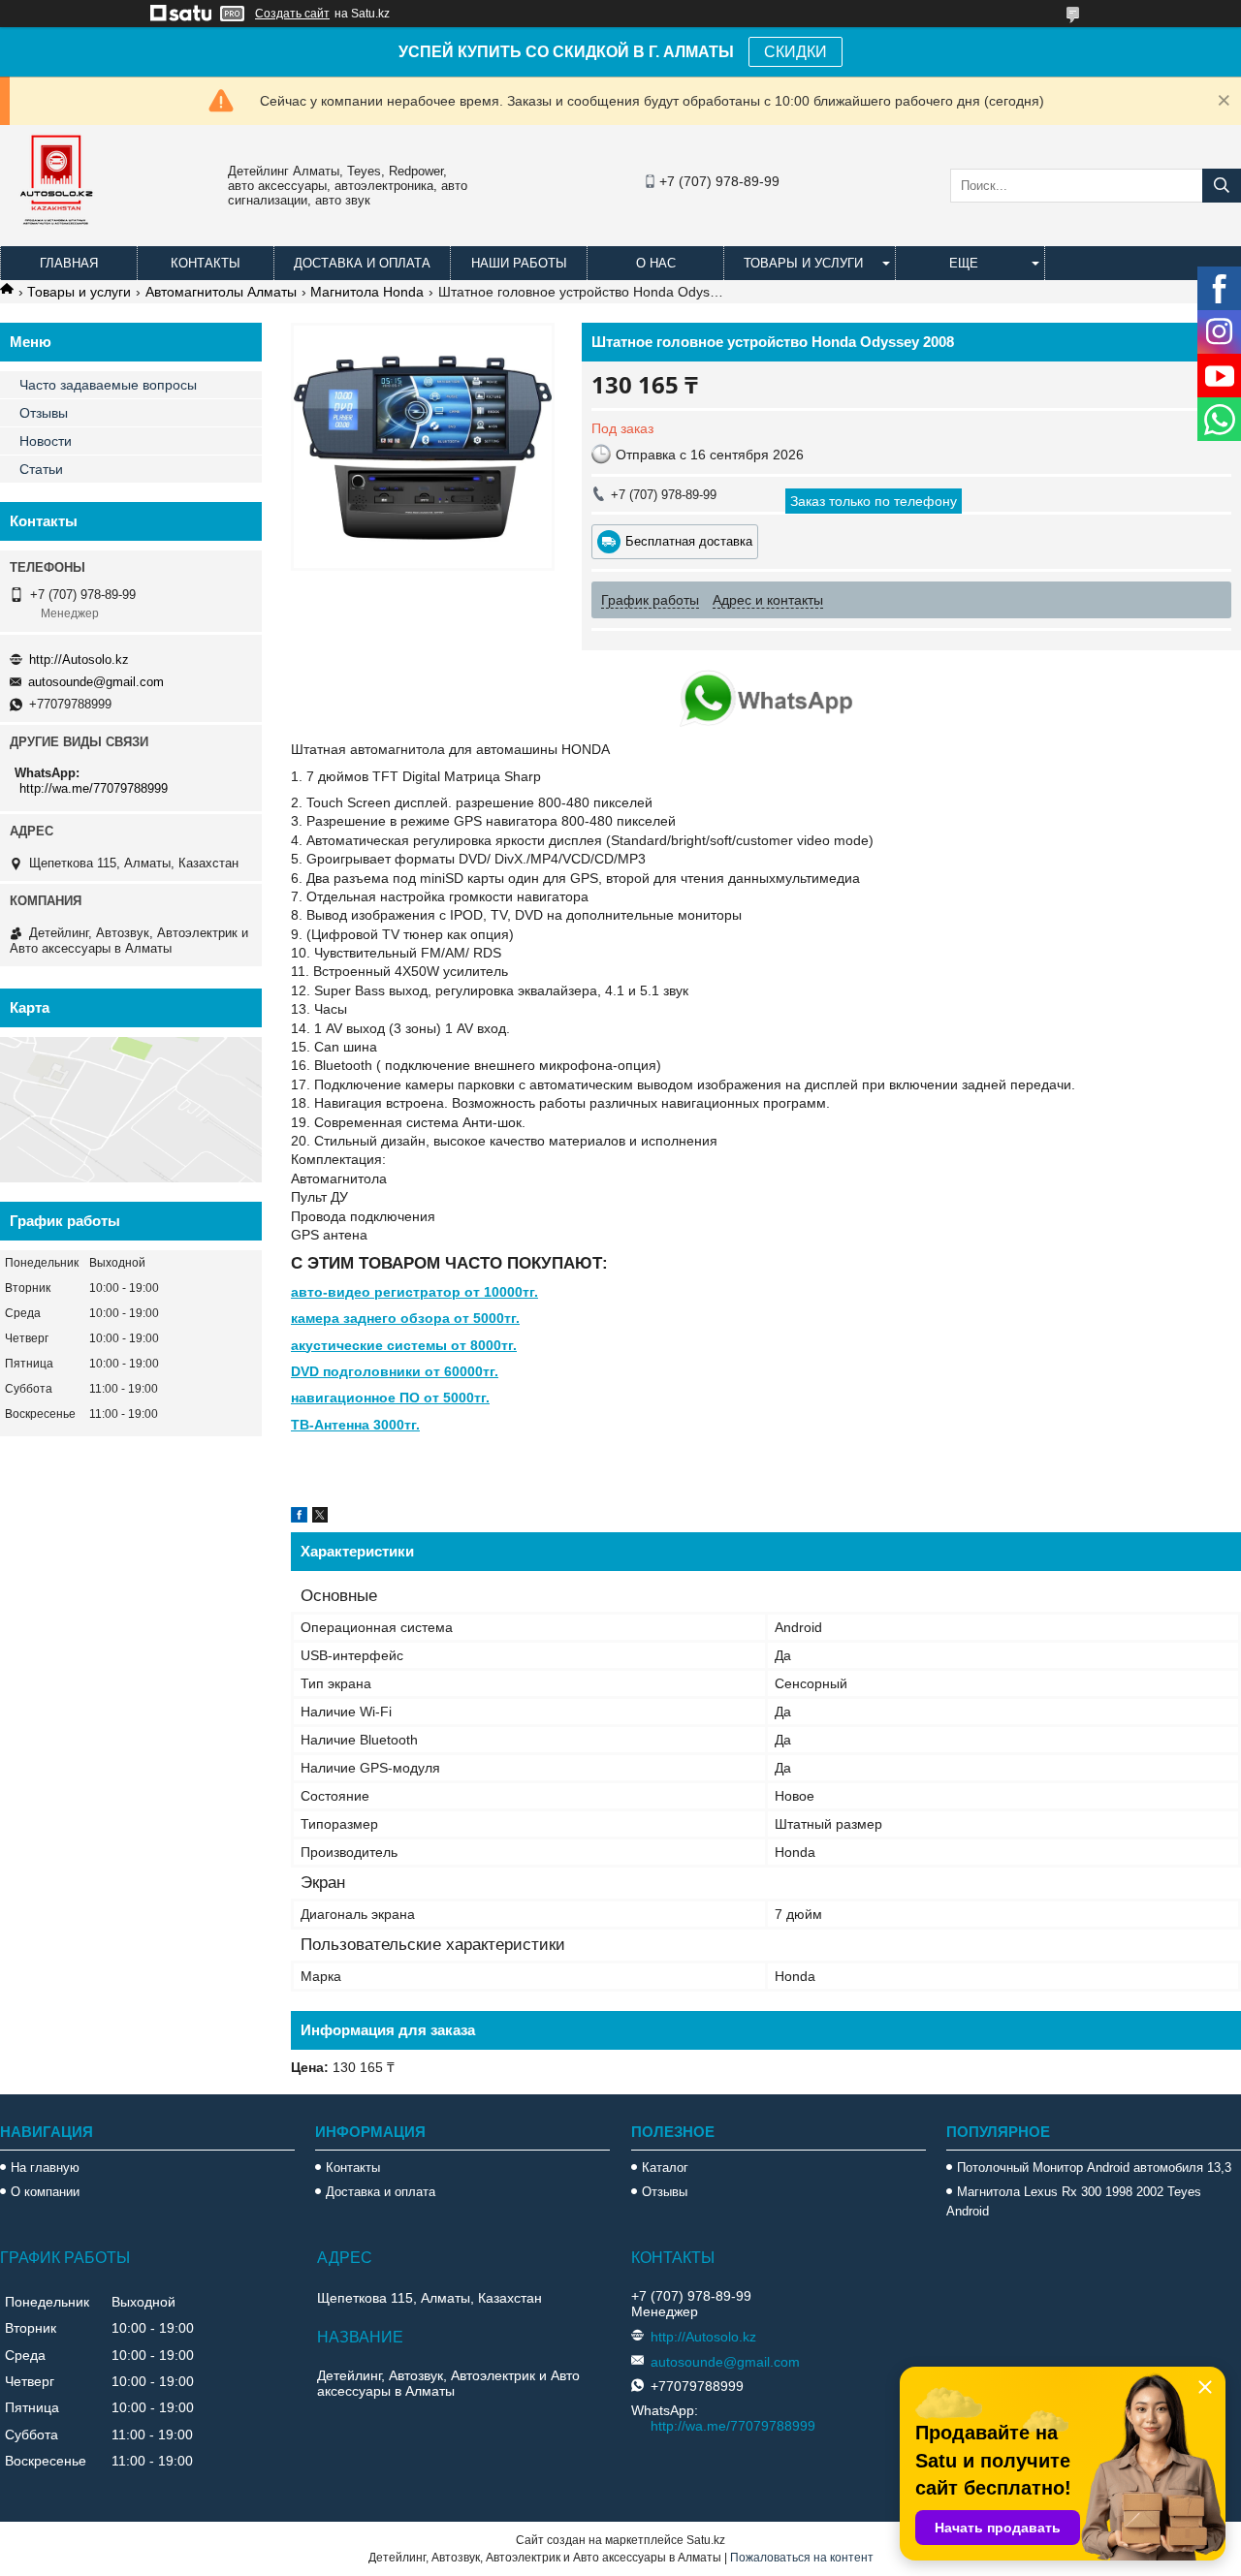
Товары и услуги (803, 263)
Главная (69, 263)
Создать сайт (292, 14)
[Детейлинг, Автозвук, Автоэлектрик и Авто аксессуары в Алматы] (58, 237)
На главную (45, 2168)
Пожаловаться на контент (802, 2558)
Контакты (206, 263)
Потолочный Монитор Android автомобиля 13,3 (1094, 2168)
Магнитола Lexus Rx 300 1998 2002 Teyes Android (1074, 2201)
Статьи (41, 469)
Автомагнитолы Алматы (221, 292)
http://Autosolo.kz (79, 660)
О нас (656, 263)
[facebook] (299, 1518)
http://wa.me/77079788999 (94, 788)
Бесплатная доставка (689, 541)
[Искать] (1222, 186)
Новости (46, 441)
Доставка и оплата (362, 263)
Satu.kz (706, 2540)
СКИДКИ (796, 52)
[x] (320, 1518)
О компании (45, 2192)
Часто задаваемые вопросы (108, 385)
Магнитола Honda (367, 292)
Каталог (665, 2168)
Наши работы (519, 263)
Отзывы (44, 413)
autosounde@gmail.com (96, 682)
